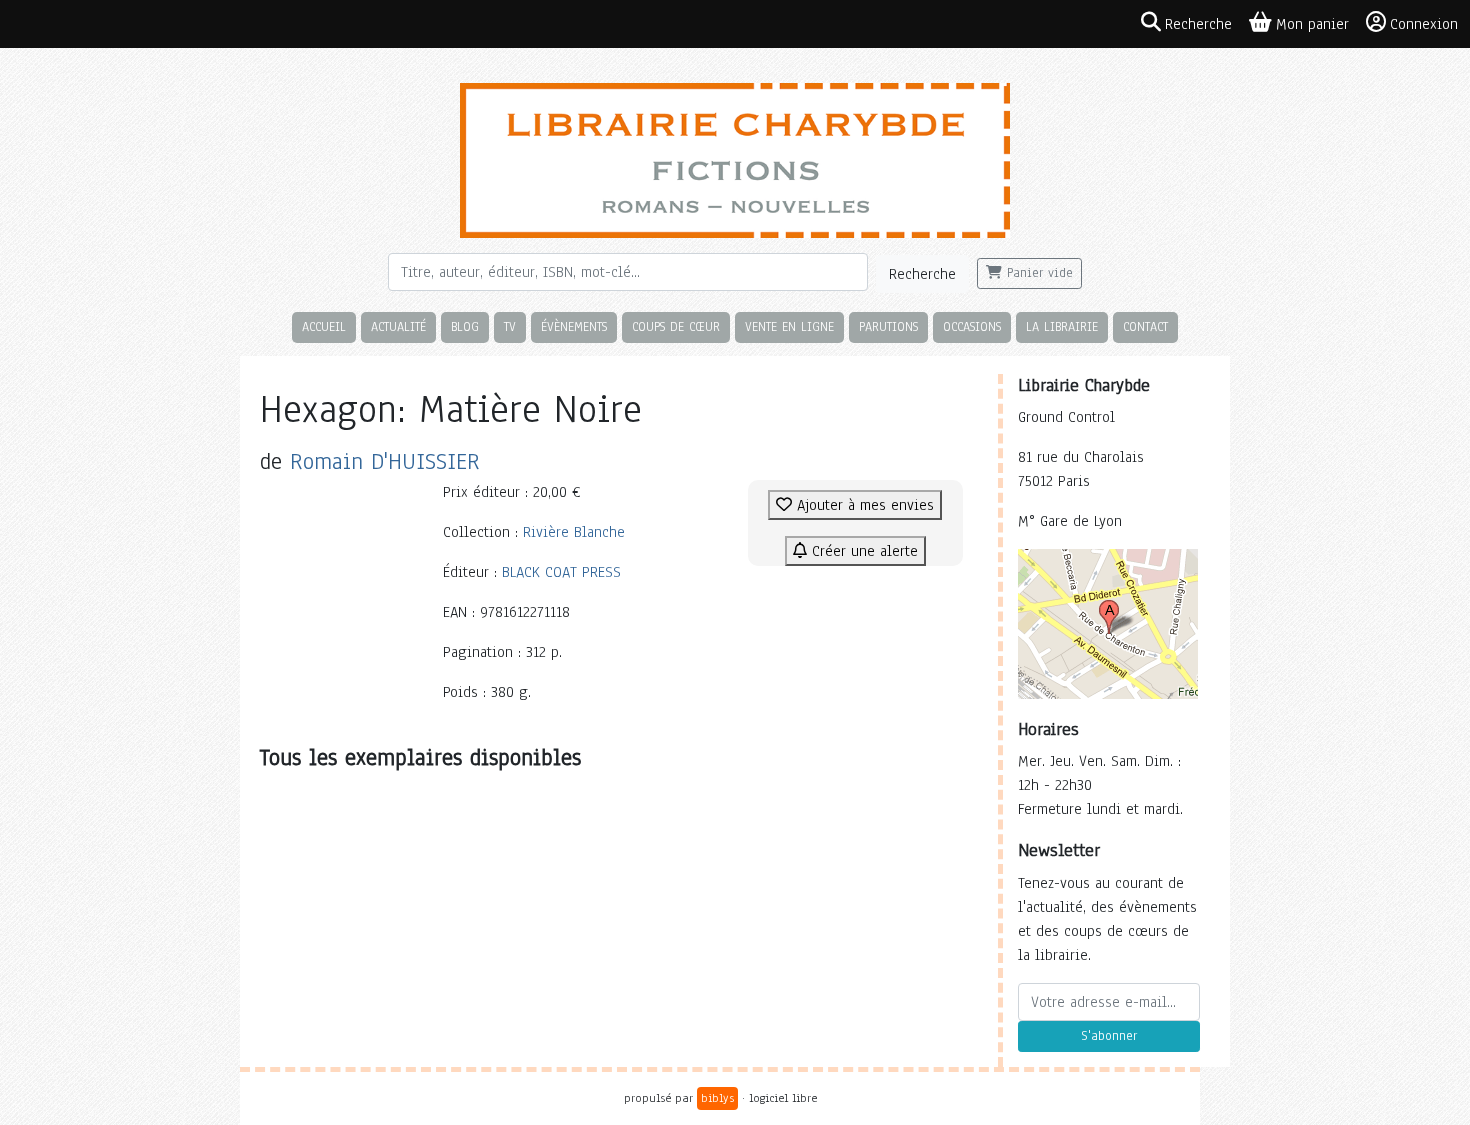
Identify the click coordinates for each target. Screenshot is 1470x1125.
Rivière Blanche (574, 532)
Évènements (574, 326)
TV (510, 326)
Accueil (324, 326)
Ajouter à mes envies (863, 505)
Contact (1145, 326)
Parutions (888, 326)
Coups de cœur (676, 326)
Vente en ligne (789, 326)
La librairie (1062, 326)
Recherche (922, 274)
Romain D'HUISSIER (385, 461)
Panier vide (1037, 273)
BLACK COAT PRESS (561, 572)
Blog (465, 326)
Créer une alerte (862, 551)
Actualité (398, 326)
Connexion (1424, 24)
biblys (717, 1098)
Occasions (972, 326)
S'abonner (1109, 1036)
